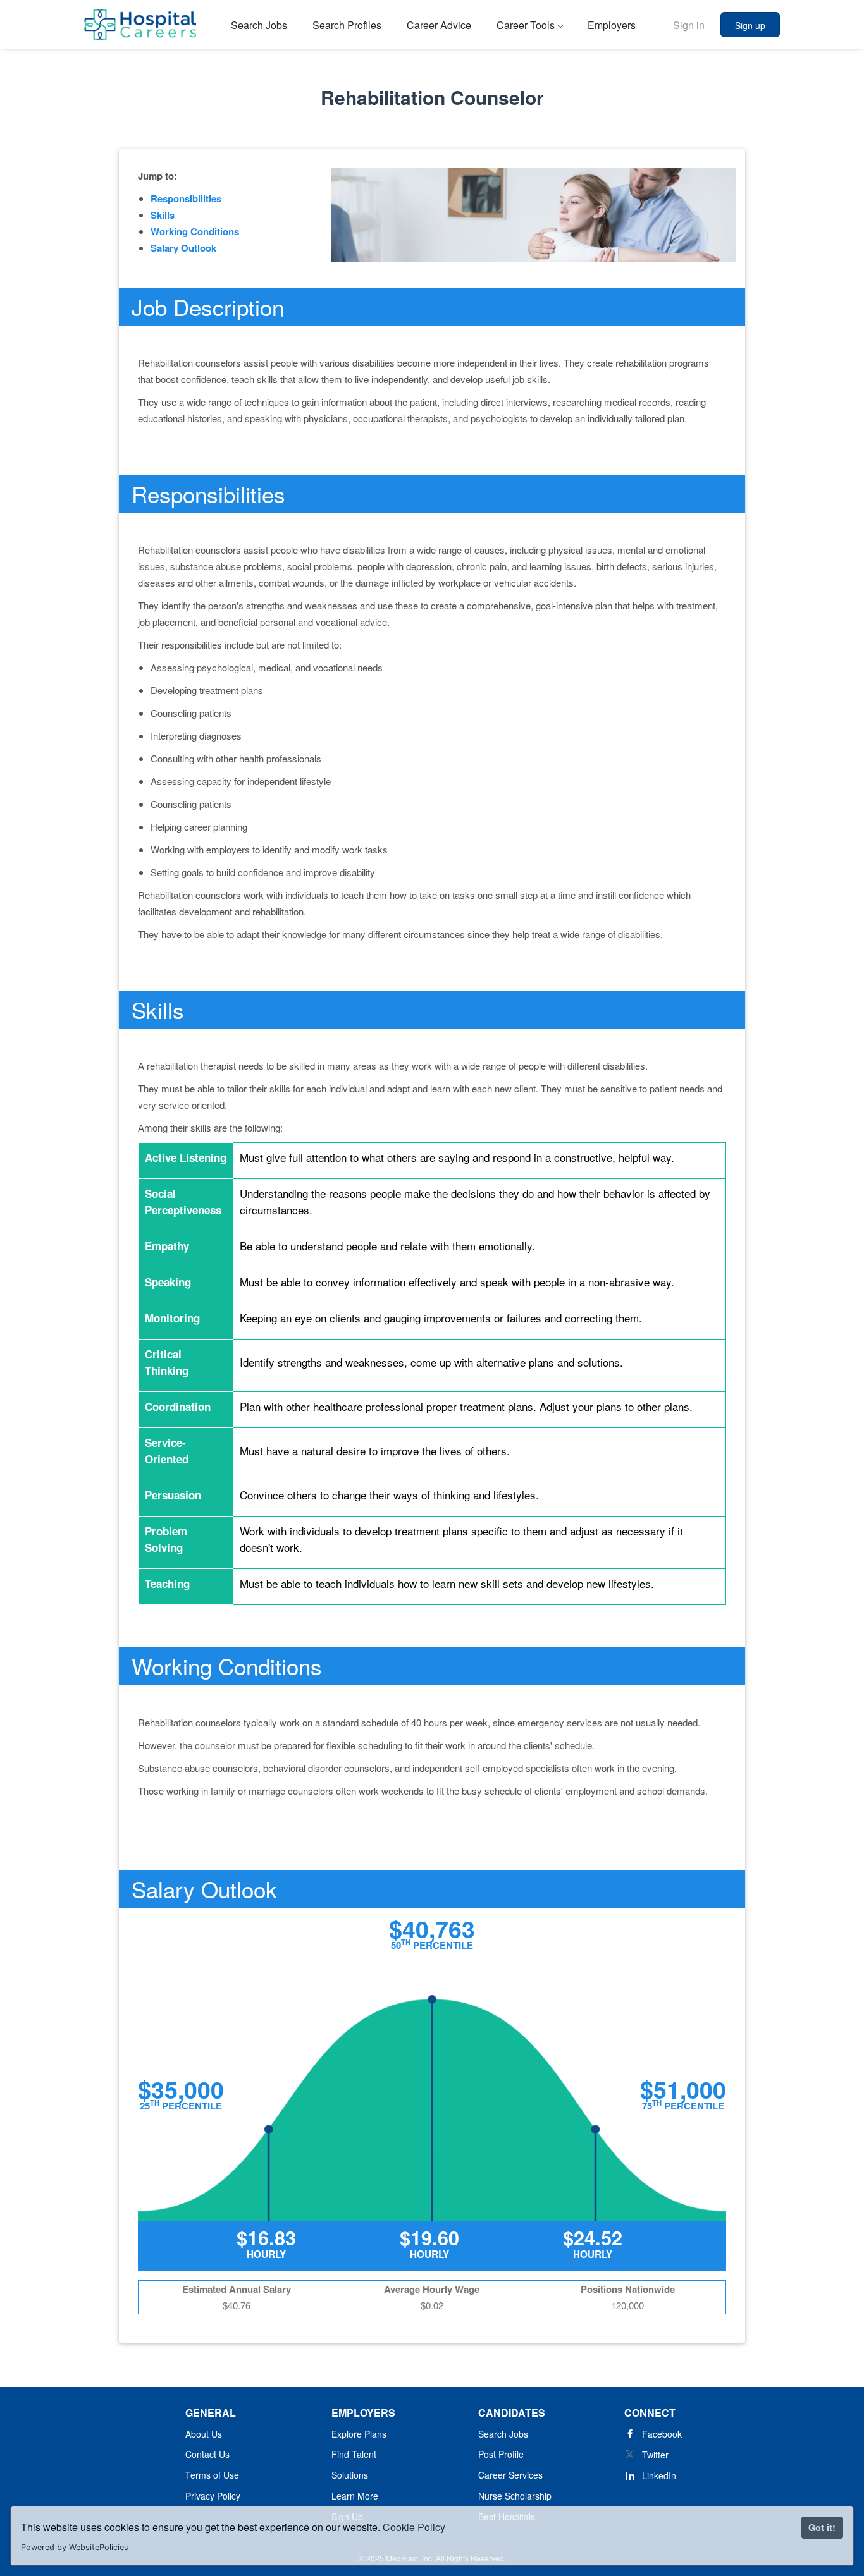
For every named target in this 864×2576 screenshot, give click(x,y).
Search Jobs (503, 2434)
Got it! (822, 2527)
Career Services (510, 2475)
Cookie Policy (414, 2527)
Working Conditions (195, 231)
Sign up (750, 25)
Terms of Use (212, 2475)
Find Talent (354, 2454)
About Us (204, 2434)
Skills (163, 215)
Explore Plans (359, 2434)
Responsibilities (186, 198)
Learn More (355, 2496)
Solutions (350, 2475)
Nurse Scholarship (515, 2496)
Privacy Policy (213, 2496)
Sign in (689, 25)
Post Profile (501, 2454)
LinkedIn (659, 2475)
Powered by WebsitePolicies (75, 2547)
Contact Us (207, 2454)
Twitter (655, 2455)
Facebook (662, 2434)
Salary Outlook (183, 248)
